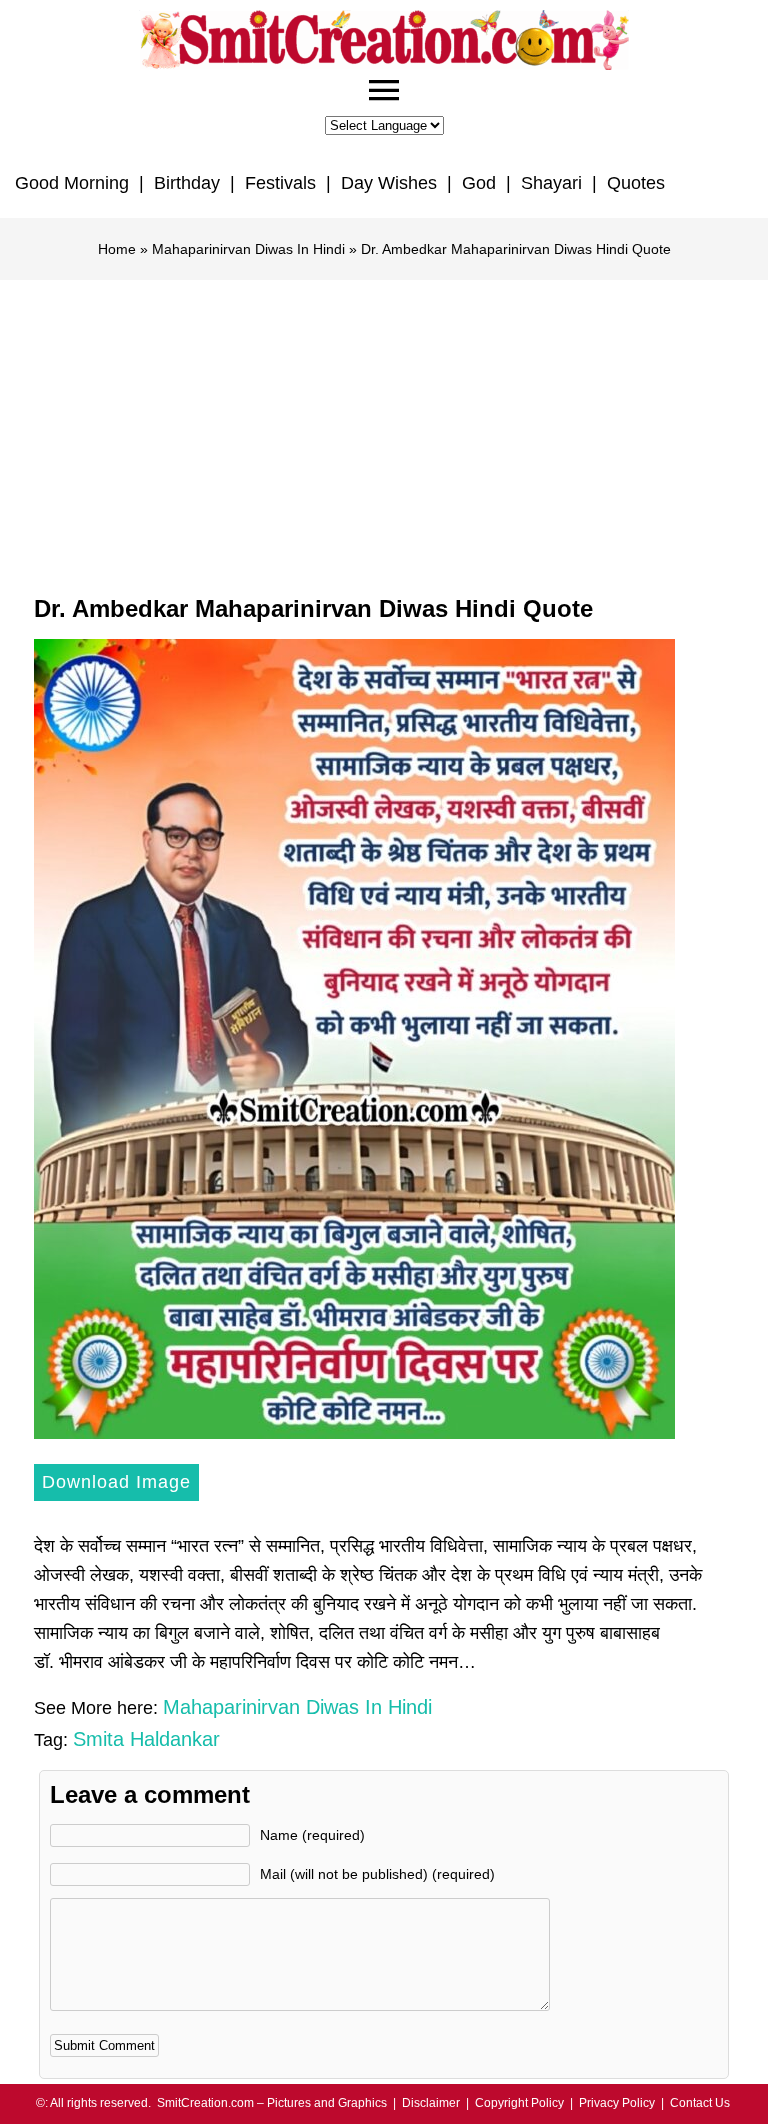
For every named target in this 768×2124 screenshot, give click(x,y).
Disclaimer (431, 2103)
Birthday (187, 183)
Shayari (551, 183)
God (479, 183)
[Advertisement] (384, 430)
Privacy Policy (617, 2103)
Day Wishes (389, 183)
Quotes (636, 183)
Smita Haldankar (146, 1739)
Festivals (280, 183)
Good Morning (72, 183)
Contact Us (700, 2103)
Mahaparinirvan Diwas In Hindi (248, 249)
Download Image (116, 1482)
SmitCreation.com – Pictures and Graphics (272, 2103)
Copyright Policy (519, 2103)
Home (117, 249)
